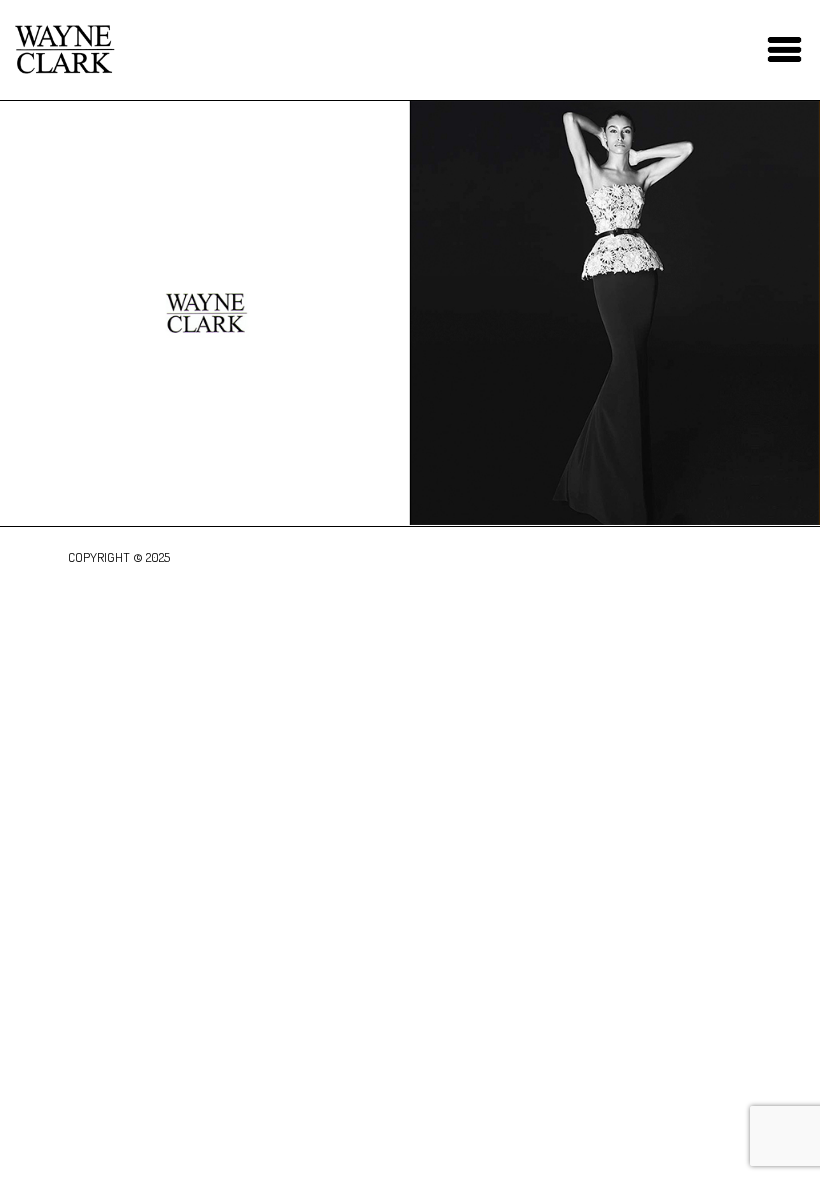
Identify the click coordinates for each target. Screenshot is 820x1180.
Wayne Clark (65, 50)
